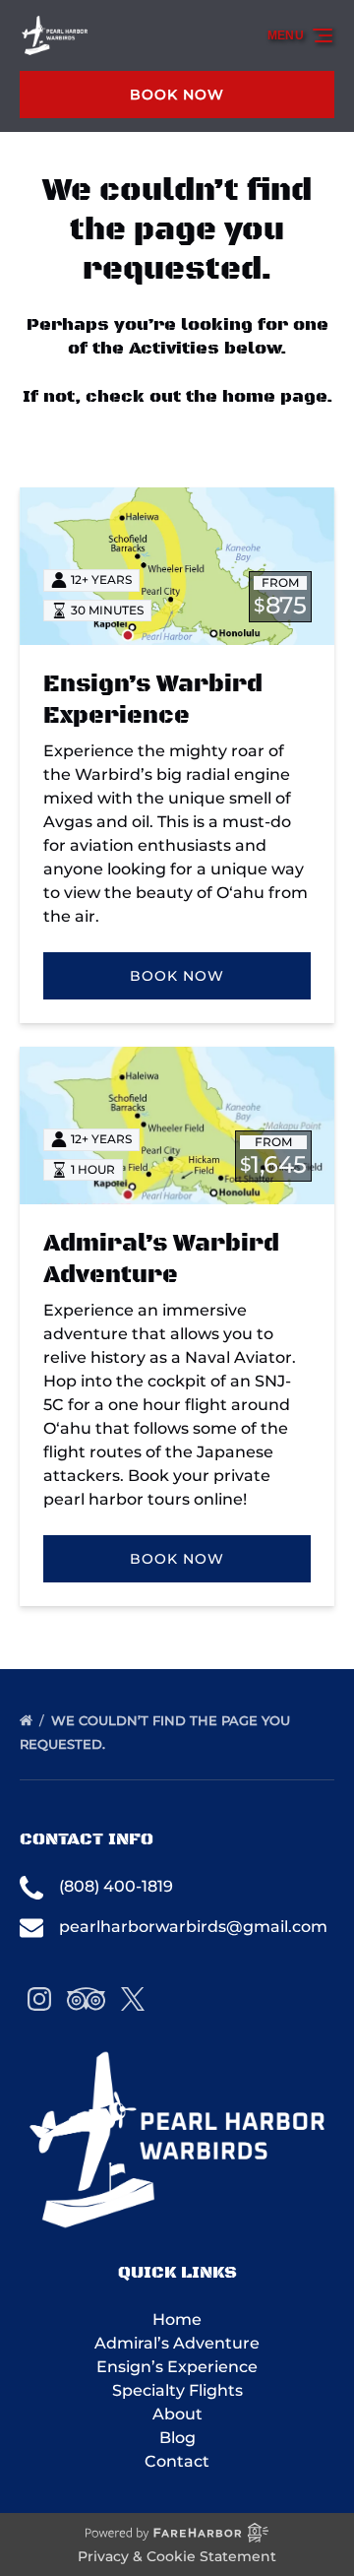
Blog (177, 2438)
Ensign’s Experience (177, 2367)
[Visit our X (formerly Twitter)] (133, 1999)
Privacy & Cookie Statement (177, 2556)
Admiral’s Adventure (177, 2343)
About (177, 2414)
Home (177, 2319)
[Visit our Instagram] (39, 1999)
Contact (177, 2461)
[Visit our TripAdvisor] (86, 1999)
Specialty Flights (177, 2390)
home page (274, 397)
